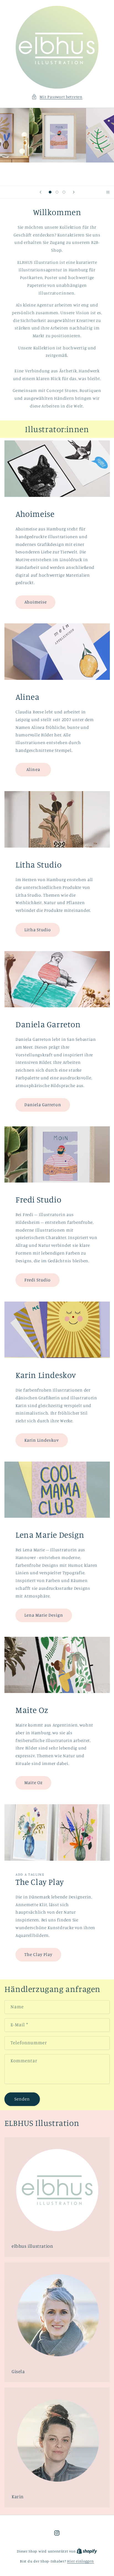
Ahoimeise (35, 602)
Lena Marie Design (44, 1615)
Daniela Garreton (43, 1105)
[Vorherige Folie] (40, 192)
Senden (22, 2099)
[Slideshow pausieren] (108, 192)
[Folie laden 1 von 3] (50, 192)
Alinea (33, 769)
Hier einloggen (80, 2561)
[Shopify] (87, 2551)
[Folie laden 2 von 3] (57, 192)
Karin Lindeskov (42, 1440)
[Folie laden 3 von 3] (64, 192)
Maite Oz (33, 1783)
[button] (57, 97)
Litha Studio (37, 929)
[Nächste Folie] (74, 192)
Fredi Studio (37, 1280)
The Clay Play (38, 1954)
